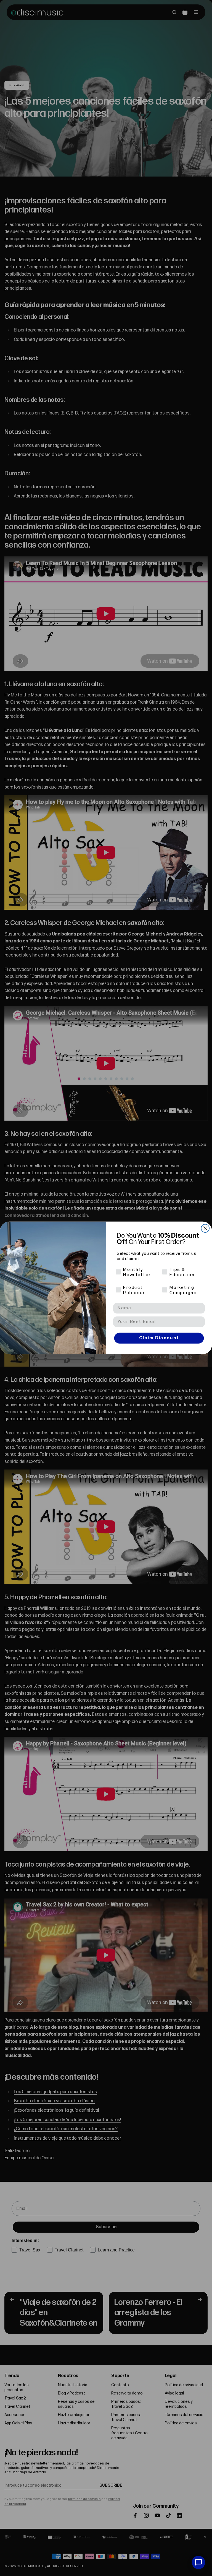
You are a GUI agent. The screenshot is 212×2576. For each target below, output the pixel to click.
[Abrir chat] (198, 2562)
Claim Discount (159, 1338)
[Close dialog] (205, 1229)
